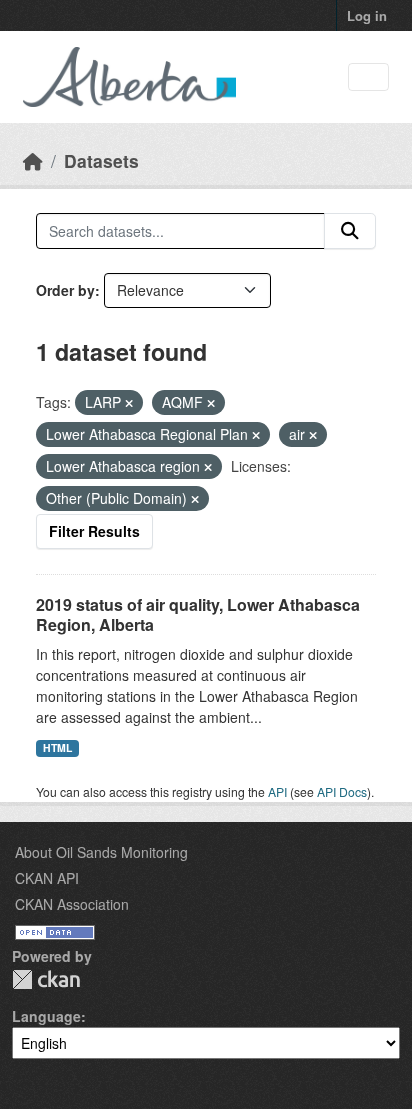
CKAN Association (72, 904)
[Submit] (350, 231)
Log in (367, 15)
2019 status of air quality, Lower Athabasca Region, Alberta (198, 615)
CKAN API (47, 878)
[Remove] (129, 403)
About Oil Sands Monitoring (101, 852)
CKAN (46, 979)
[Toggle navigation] (368, 77)
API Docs (342, 791)
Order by (65, 290)
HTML (57, 747)
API (277, 791)
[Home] (33, 160)
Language (46, 1016)
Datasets (101, 160)
